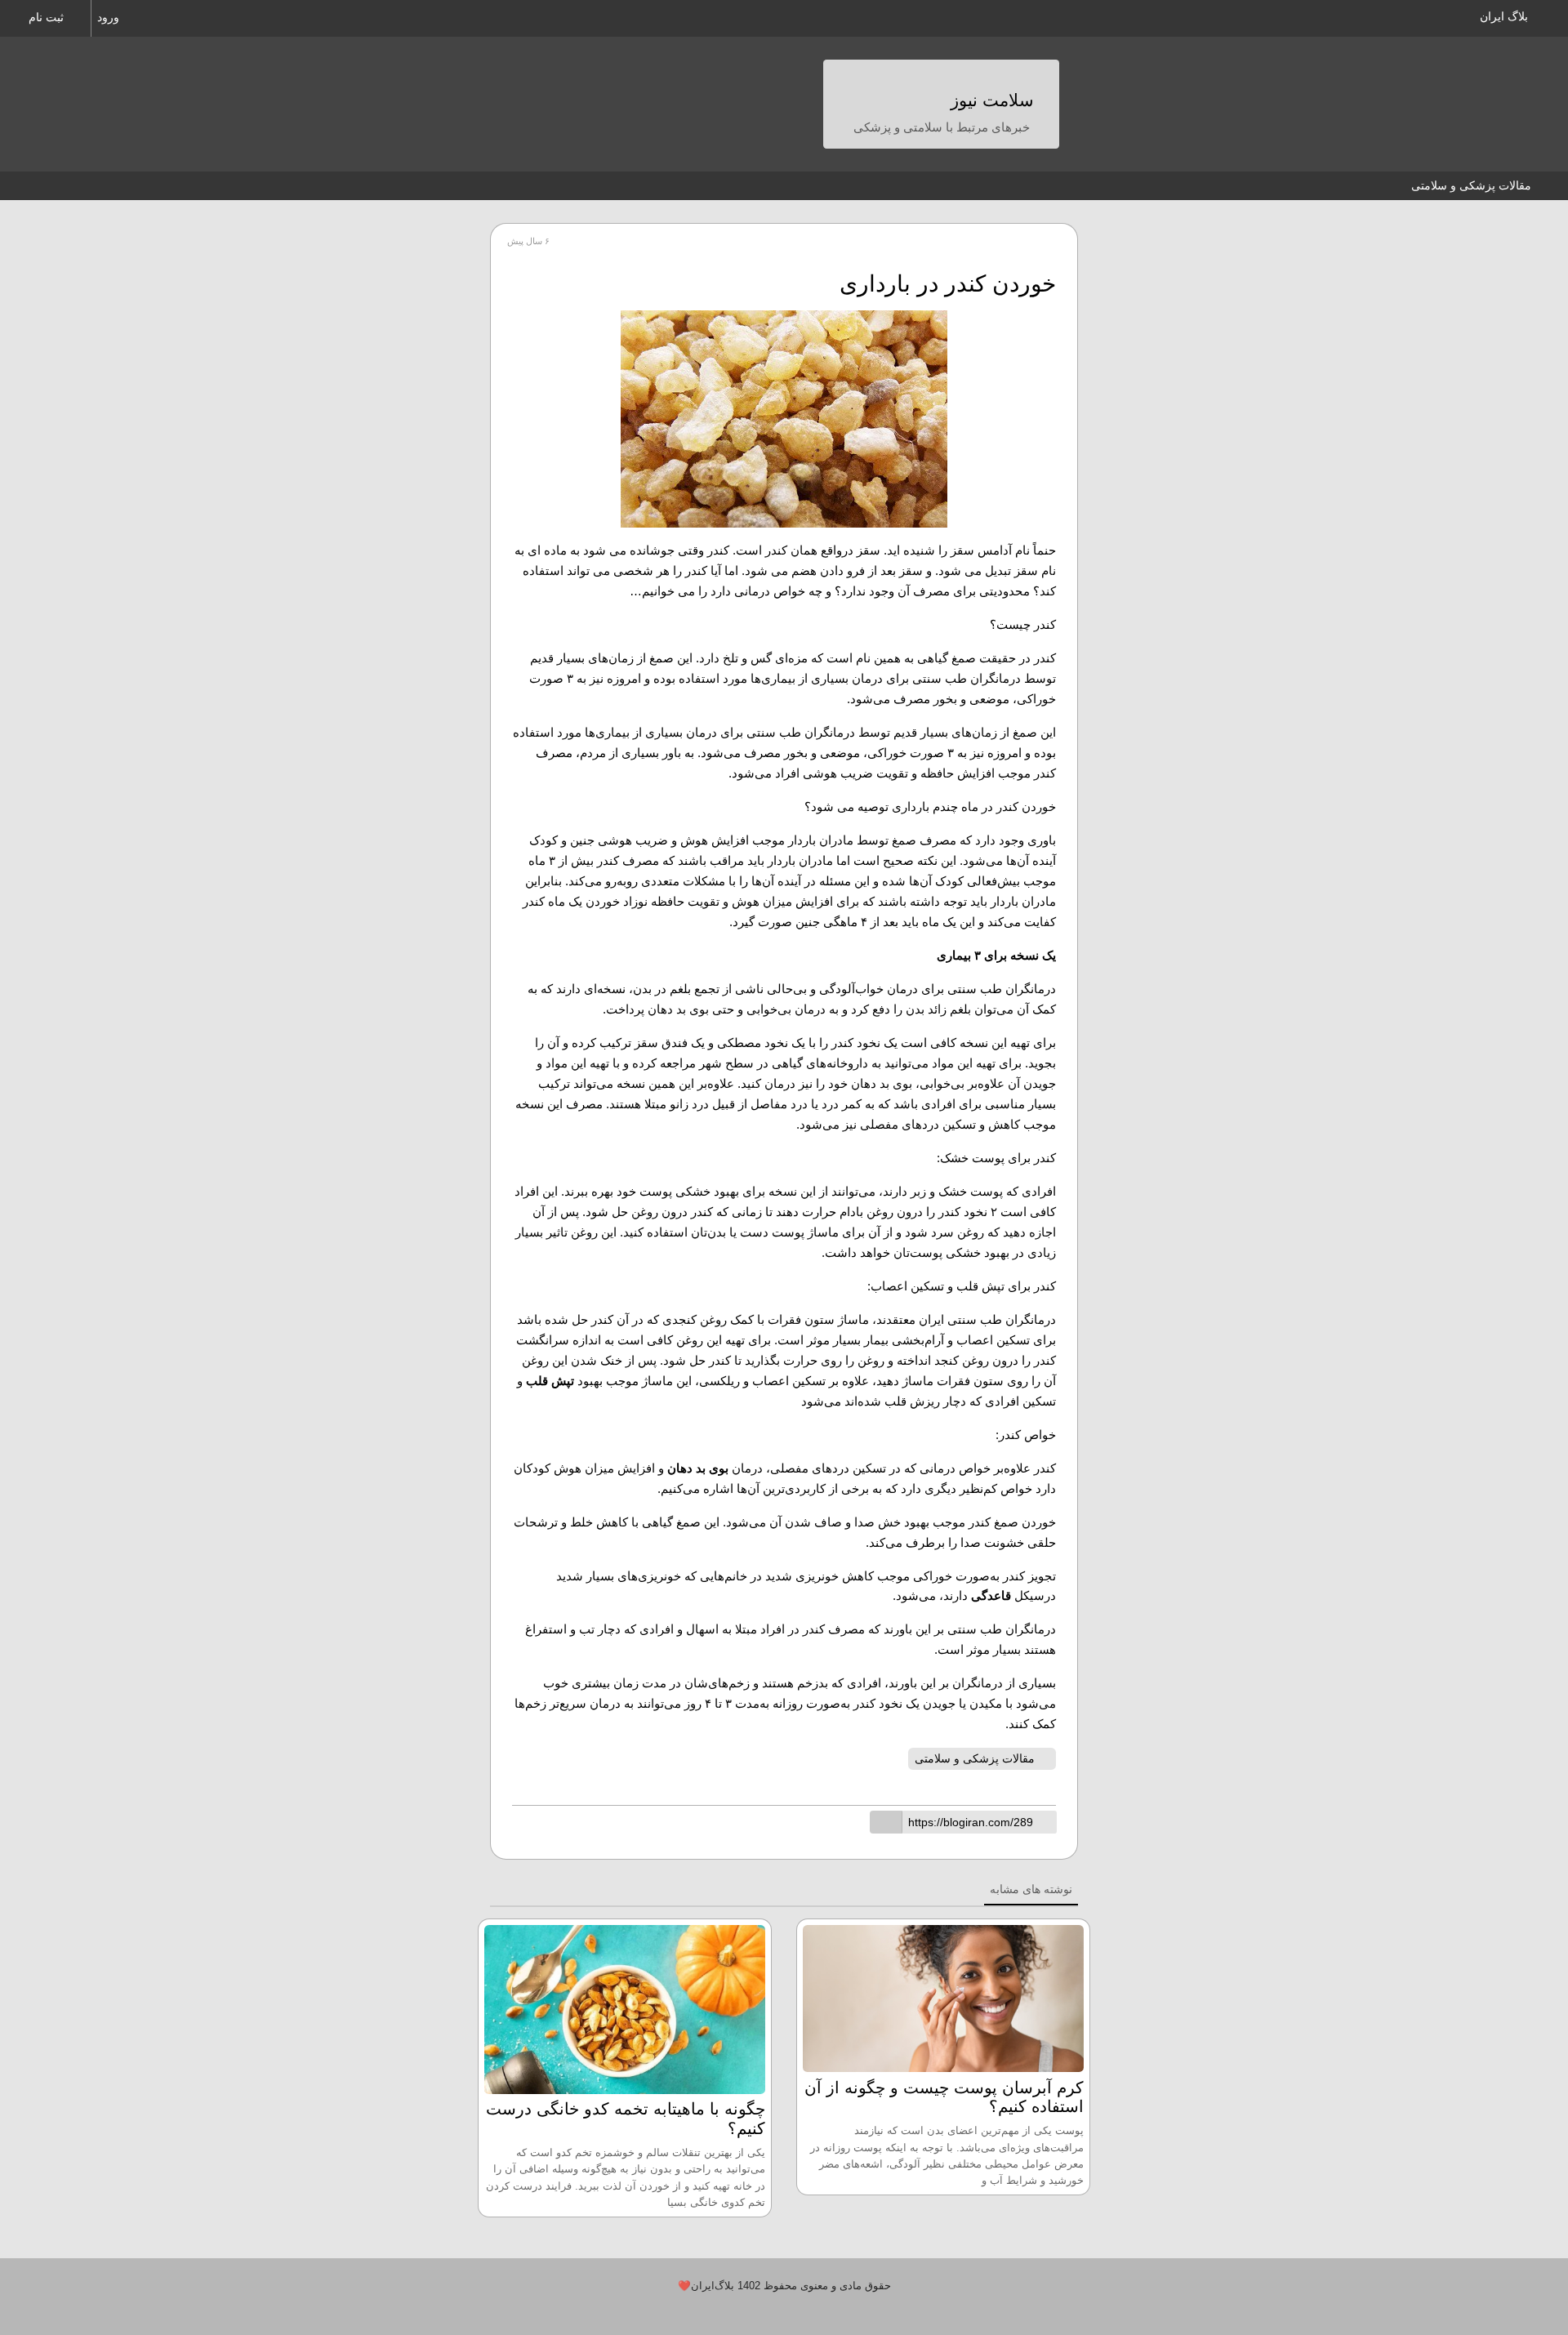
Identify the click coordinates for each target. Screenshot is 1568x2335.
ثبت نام (48, 17)
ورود (110, 17)
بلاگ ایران (1504, 16)
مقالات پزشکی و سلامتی (1471, 185)
